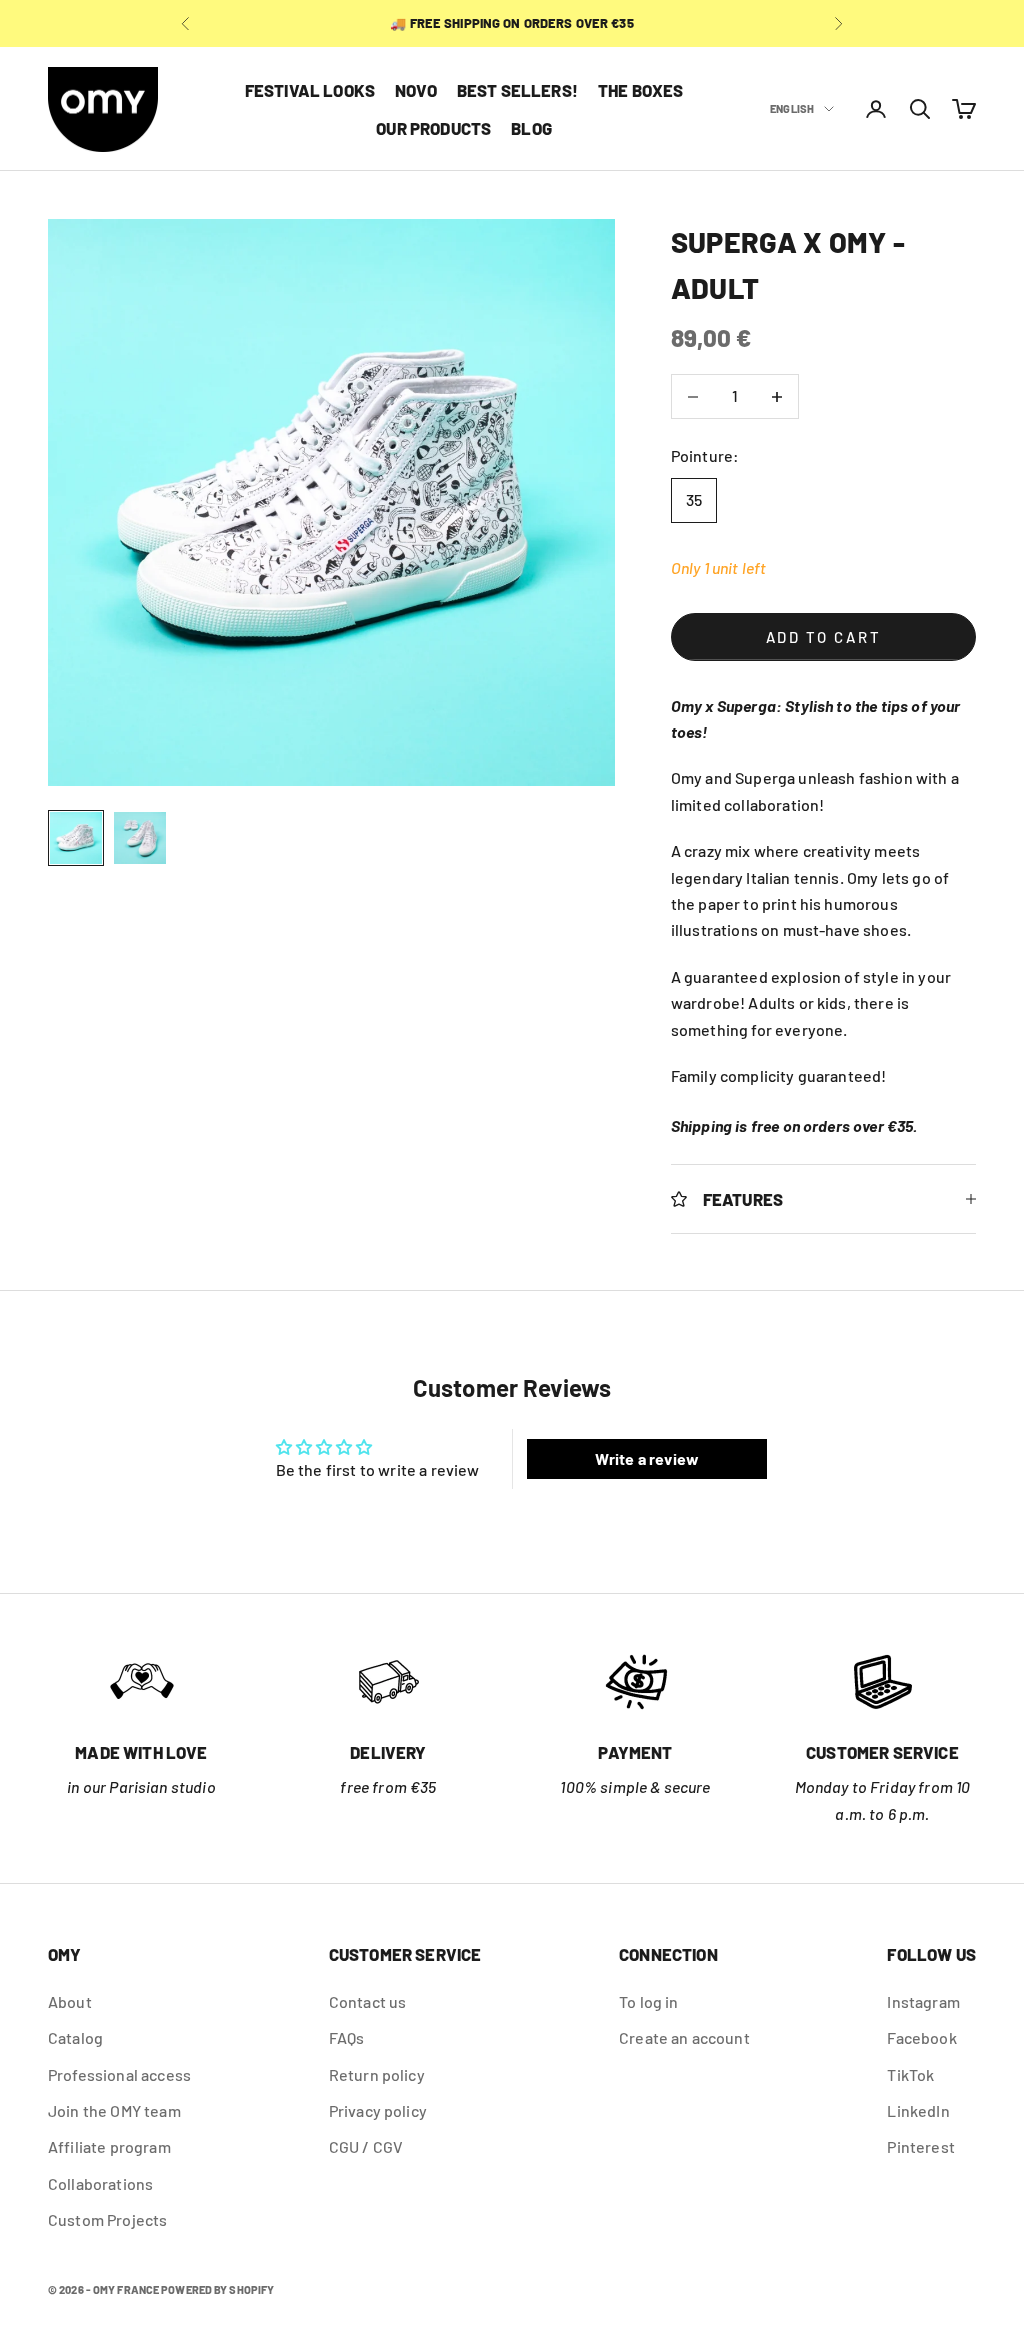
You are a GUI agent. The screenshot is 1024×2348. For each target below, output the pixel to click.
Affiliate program (109, 2146)
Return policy (377, 2074)
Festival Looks (310, 90)
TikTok (910, 2074)
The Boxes (641, 90)
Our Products (433, 128)
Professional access (119, 2074)
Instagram (923, 2001)
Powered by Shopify (217, 2289)
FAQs (347, 2037)
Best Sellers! (517, 90)
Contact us (368, 2001)
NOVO (416, 90)
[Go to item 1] (76, 838)
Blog (531, 128)
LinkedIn (918, 2110)
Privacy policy (378, 2110)
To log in (648, 2001)
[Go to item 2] (140, 838)
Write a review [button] (647, 1458)
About (70, 2001)
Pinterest (920, 2146)
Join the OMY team (114, 2110)
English (792, 108)
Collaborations (100, 2183)
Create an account (684, 2037)
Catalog (75, 2037)
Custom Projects (107, 2219)
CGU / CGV (366, 2146)
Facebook (921, 2037)
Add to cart (824, 637)
